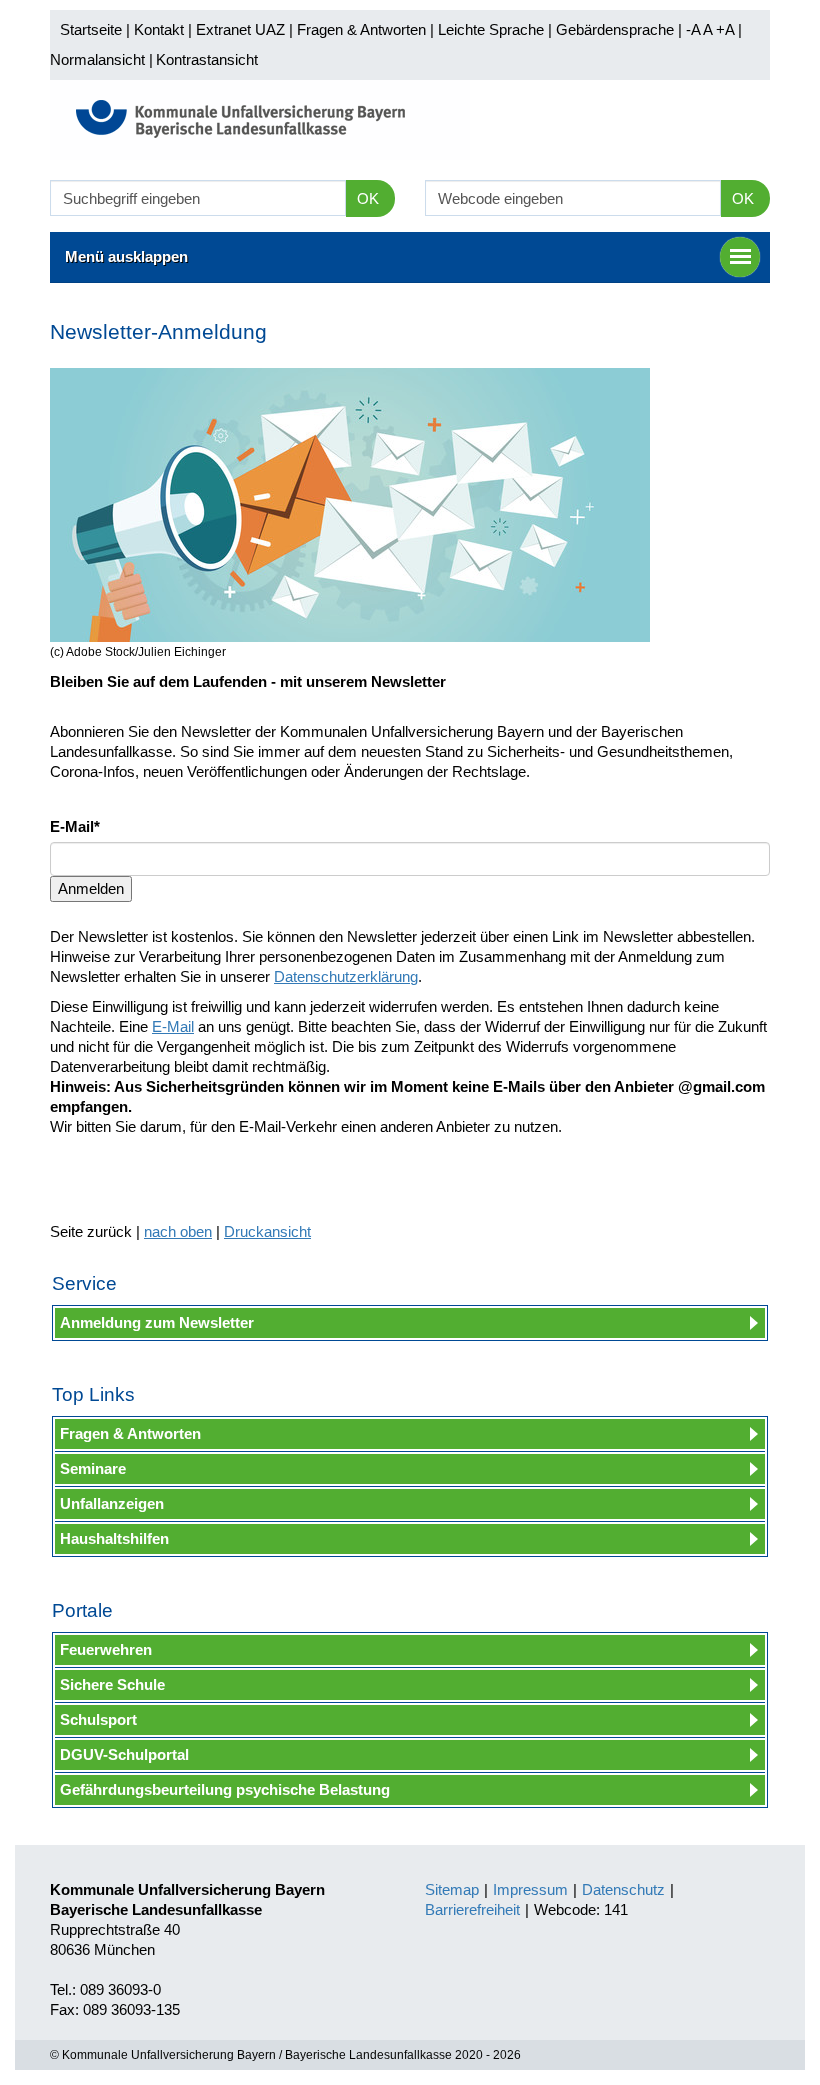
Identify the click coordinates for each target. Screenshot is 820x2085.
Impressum (530, 1889)
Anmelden (91, 888)
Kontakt (159, 29)
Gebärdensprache (615, 29)
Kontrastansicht (207, 59)
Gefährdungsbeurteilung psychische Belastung (225, 1789)
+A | (727, 29)
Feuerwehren (106, 1649)
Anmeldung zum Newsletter (157, 1322)
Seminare (93, 1468)
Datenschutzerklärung (346, 976)
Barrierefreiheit (472, 1909)
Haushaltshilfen (114, 1538)
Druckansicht (267, 1231)
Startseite (91, 29)
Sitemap (452, 1889)
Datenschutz (623, 1889)
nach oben (178, 1231)
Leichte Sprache (491, 29)
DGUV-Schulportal (124, 1754)
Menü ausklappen (126, 256)
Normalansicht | (101, 59)
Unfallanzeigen (112, 1503)
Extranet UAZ (240, 29)
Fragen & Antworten (361, 29)
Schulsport (98, 1719)
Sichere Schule (112, 1684)
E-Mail (173, 1026)
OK (368, 198)
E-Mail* (75, 826)
